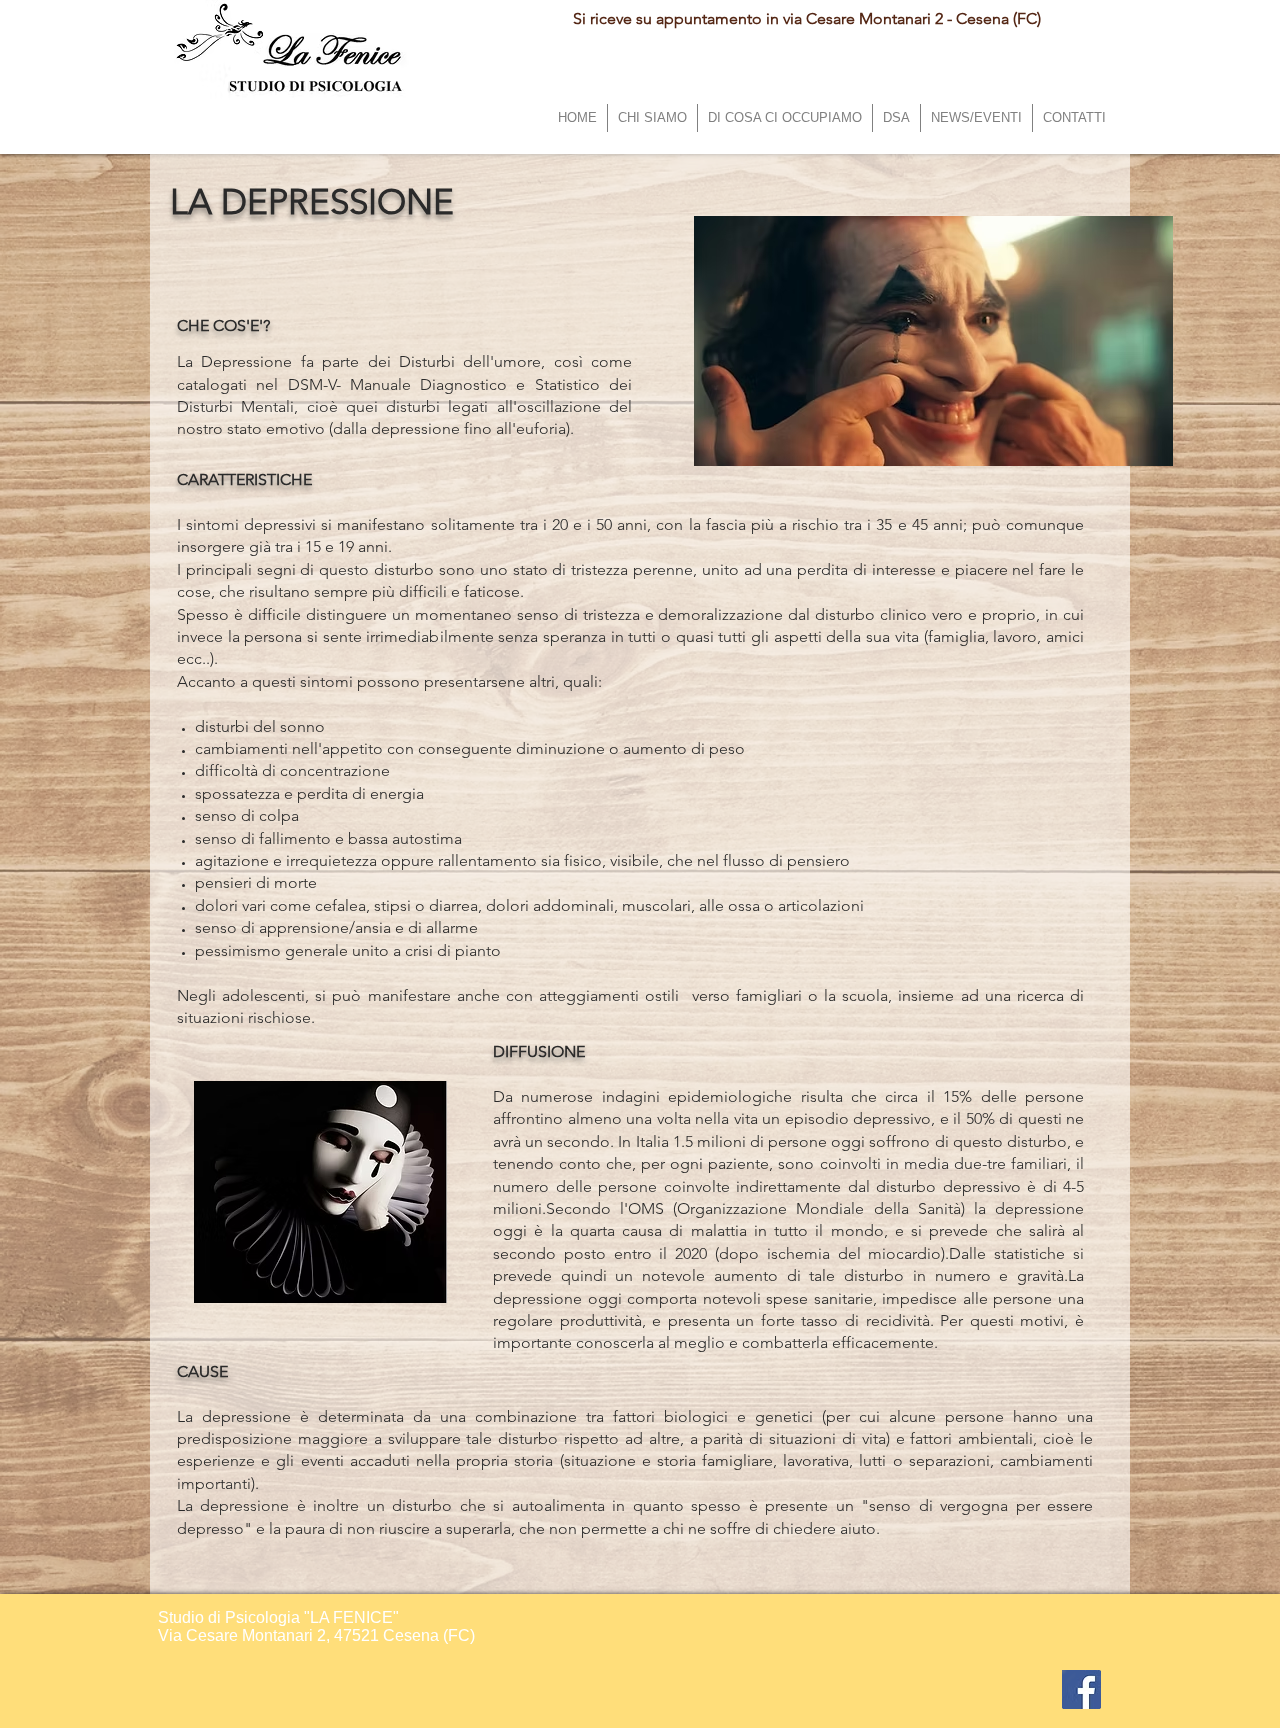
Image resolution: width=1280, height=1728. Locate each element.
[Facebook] (1081, 1689)
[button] (785, 118)
